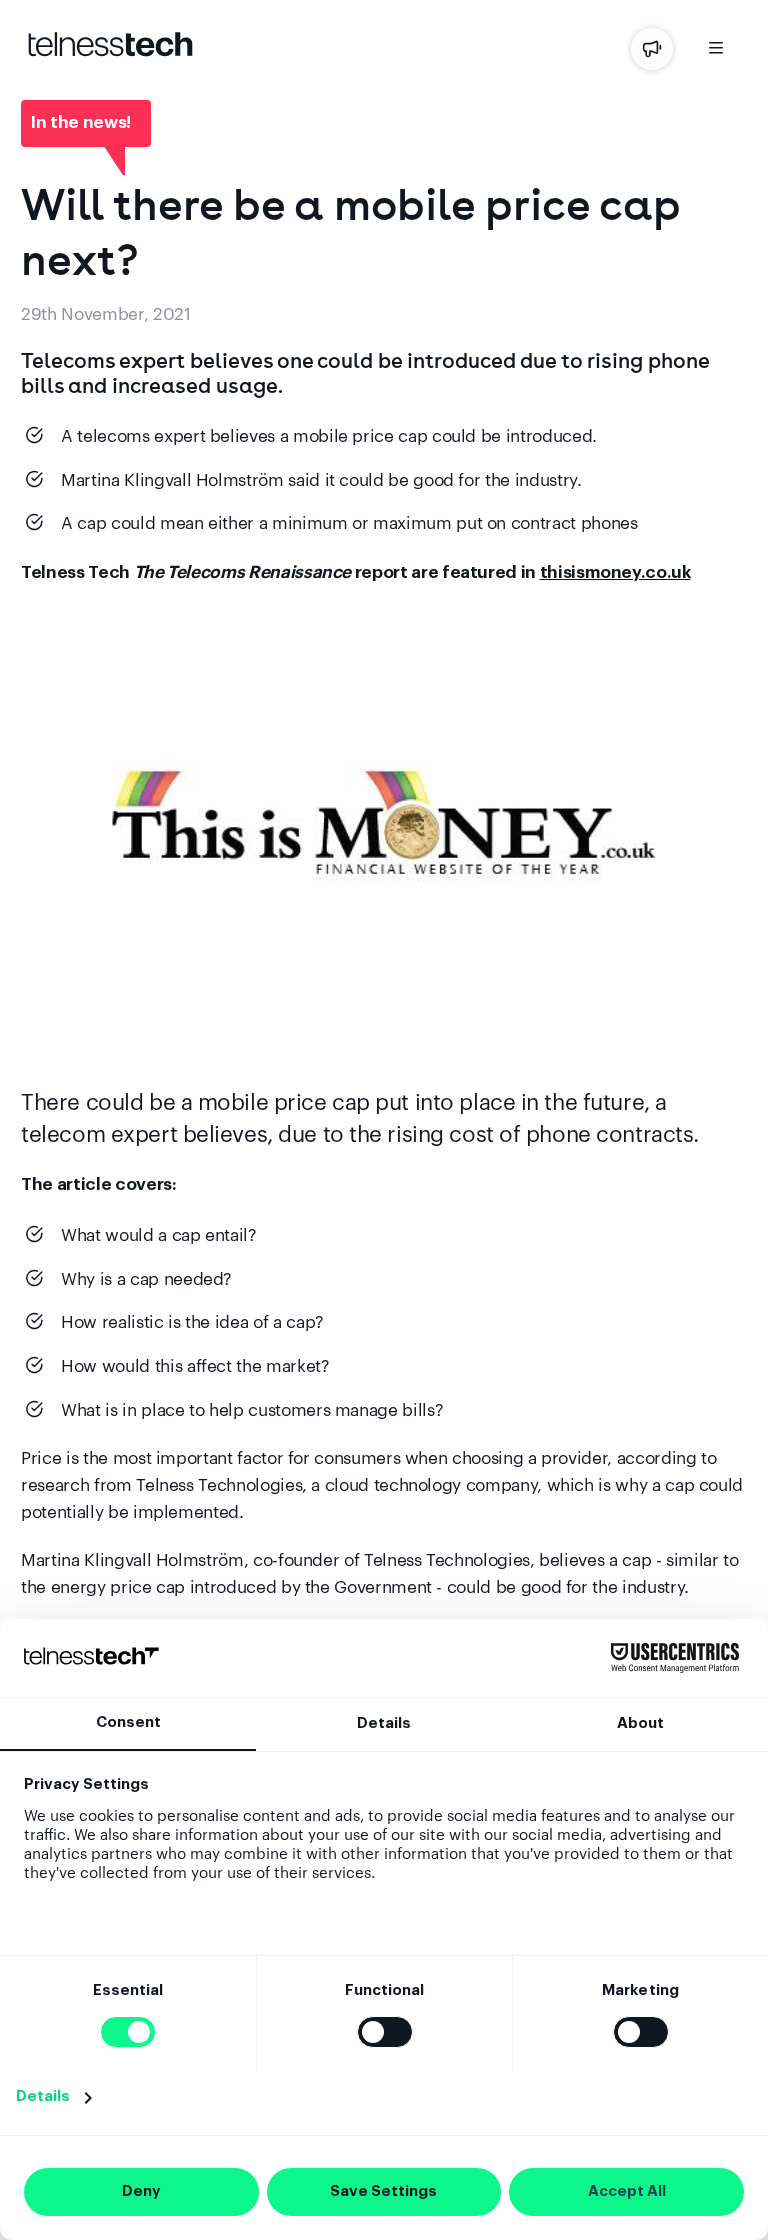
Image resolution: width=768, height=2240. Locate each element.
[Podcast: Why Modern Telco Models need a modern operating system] (652, 49)
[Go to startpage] (110, 51)
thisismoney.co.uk (615, 572)
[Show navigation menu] (716, 51)
